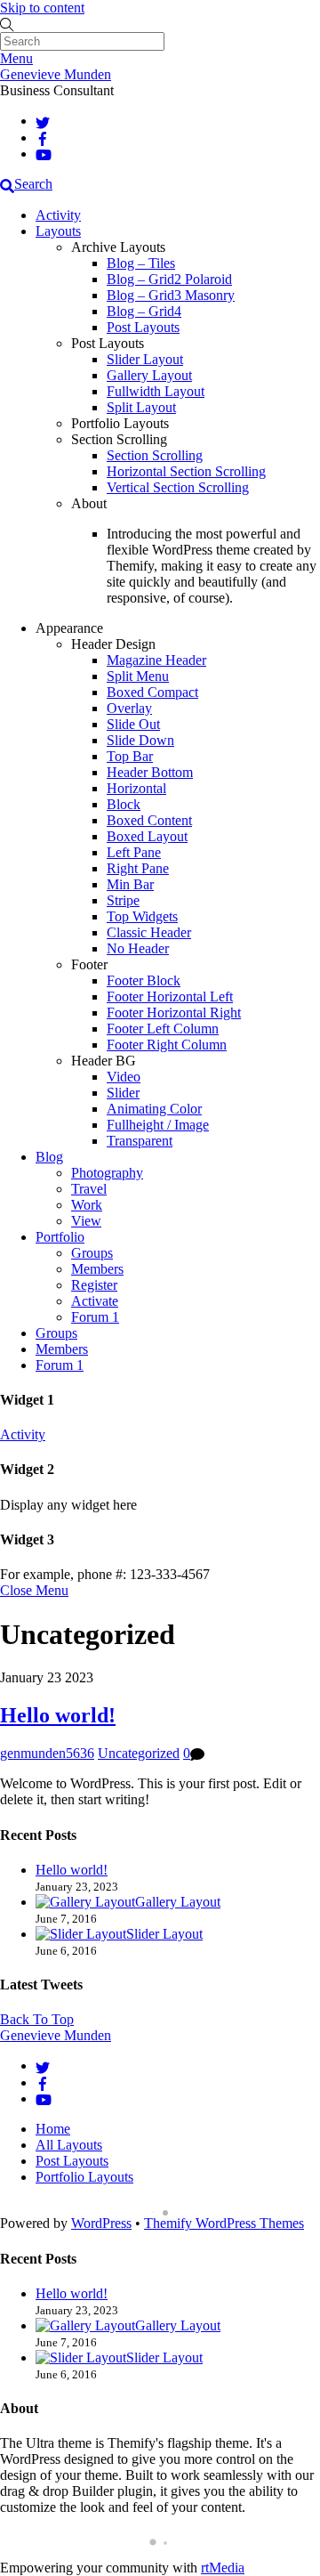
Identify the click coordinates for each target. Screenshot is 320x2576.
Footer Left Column (163, 1029)
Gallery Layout (149, 375)
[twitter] (43, 121)
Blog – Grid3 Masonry (171, 295)
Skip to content (42, 8)
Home (53, 2129)
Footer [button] (89, 964)
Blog (49, 1157)
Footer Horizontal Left (170, 996)
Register (94, 1285)
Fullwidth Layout (156, 391)
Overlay (129, 708)
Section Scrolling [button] (119, 439)
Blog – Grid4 (144, 311)
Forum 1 (95, 1317)
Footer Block (144, 980)
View (86, 1221)
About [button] (89, 503)
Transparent (140, 1141)
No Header (138, 948)
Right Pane (138, 868)
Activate (95, 1301)
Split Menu (138, 676)
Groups (92, 1253)
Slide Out (133, 724)
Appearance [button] (69, 628)
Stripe (123, 900)
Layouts (58, 231)
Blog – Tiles (141, 263)
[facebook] (43, 138)
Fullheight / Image (158, 1125)
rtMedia (223, 2568)
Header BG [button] (104, 1061)
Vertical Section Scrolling (178, 487)
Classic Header (149, 932)
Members (97, 1269)
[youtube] (44, 154)
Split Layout (141, 407)
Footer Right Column (167, 1045)
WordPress (101, 2223)
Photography (107, 1173)
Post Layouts (143, 327)
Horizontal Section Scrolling (186, 471)
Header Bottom (150, 772)
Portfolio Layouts (84, 2177)
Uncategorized (139, 1753)
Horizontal (136, 788)
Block (124, 804)
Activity (58, 215)
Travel (89, 1189)
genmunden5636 (47, 1753)
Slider (123, 1093)
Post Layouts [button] (108, 343)
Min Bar (130, 884)
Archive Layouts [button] (118, 247)
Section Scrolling (155, 455)
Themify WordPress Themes (224, 2223)
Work (87, 1205)
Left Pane (134, 852)
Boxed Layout (147, 836)
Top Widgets (142, 916)
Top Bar (130, 756)
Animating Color (154, 1109)
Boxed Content (149, 820)
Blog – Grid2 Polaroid (169, 279)
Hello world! (58, 1715)
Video (124, 1077)
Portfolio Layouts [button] (120, 423)
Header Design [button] (113, 644)
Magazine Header (156, 660)
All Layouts (69, 2145)
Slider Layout (145, 359)
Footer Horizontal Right (174, 1013)
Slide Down (140, 740)
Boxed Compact (152, 692)
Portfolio (60, 1237)
